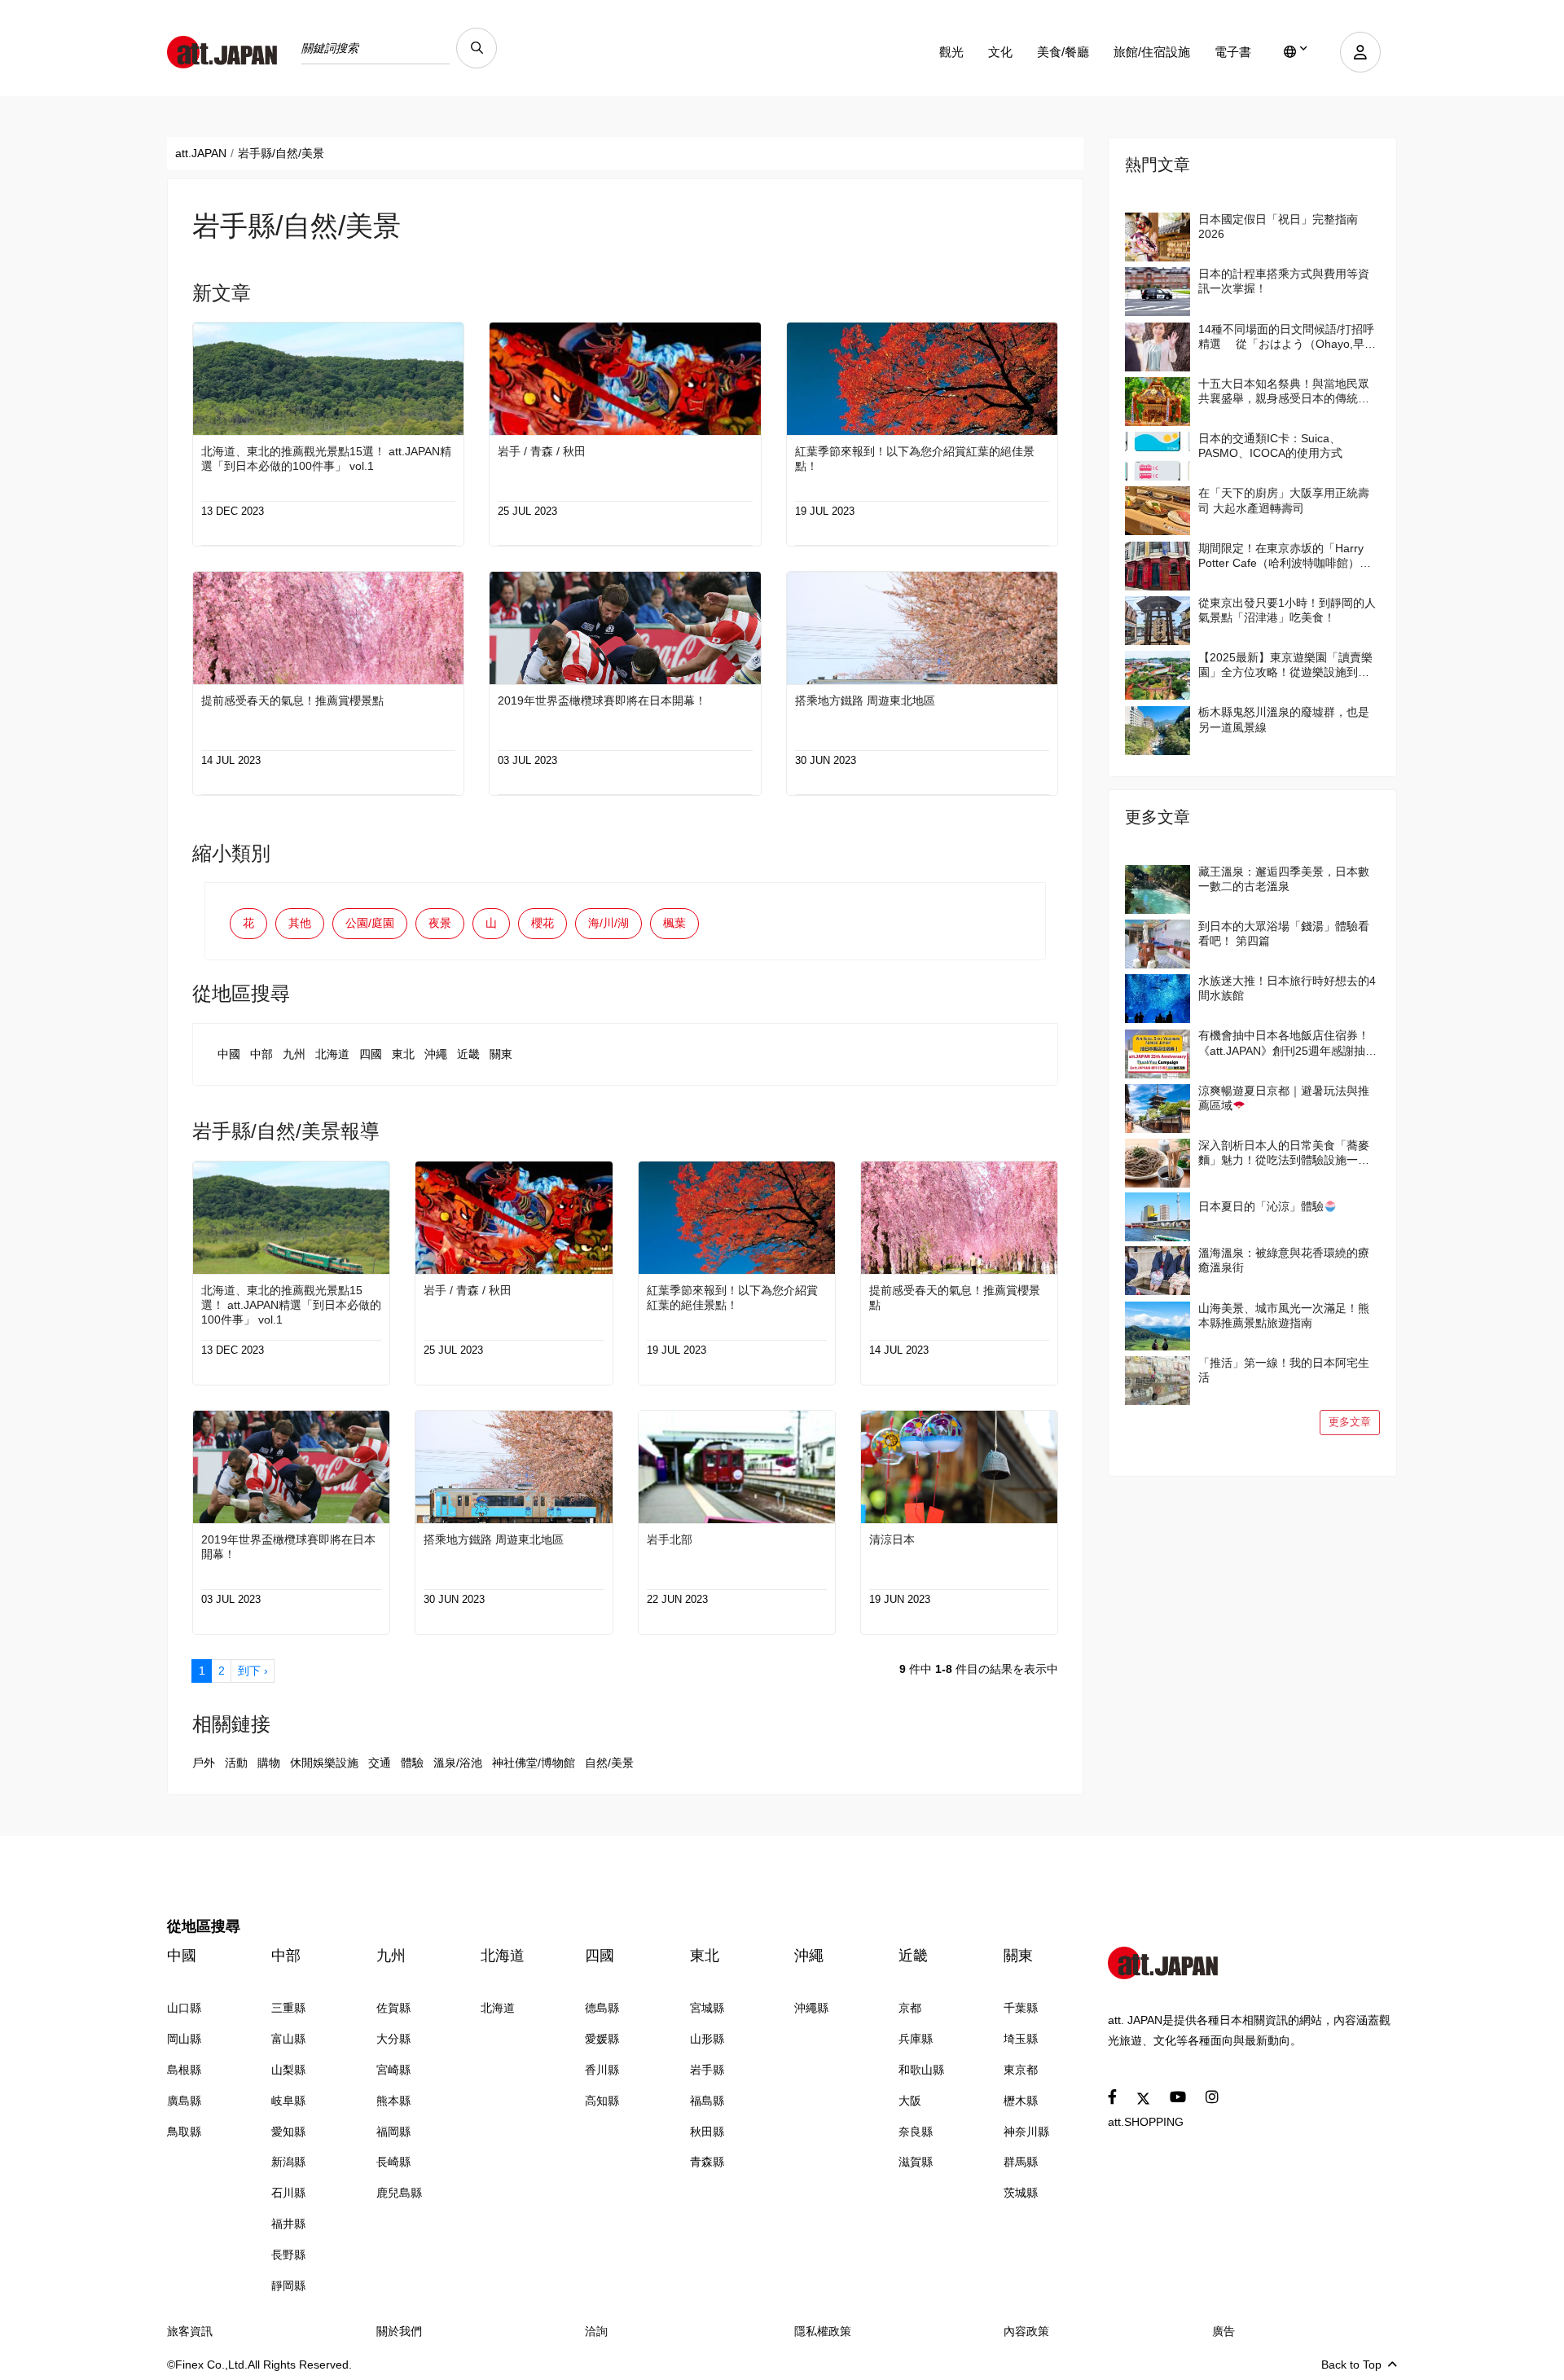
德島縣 (602, 2008)
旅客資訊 (190, 2331)
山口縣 (184, 2008)
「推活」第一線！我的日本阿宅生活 (1284, 1370)
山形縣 (707, 2039)
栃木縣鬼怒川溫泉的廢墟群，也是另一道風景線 (1284, 719)
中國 (229, 1054)
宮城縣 (707, 2008)
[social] (1112, 2098)
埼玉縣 (1021, 2039)
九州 (294, 1054)
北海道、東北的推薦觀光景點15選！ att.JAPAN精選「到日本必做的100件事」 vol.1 (326, 459)
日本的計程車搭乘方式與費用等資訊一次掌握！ (1284, 281)
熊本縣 (393, 2101)
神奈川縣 (1026, 2132)
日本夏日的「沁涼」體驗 (1261, 1206)
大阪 (910, 2101)
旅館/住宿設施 (1152, 52)
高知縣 (602, 2101)
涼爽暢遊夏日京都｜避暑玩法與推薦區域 (1284, 1098)
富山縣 (288, 2039)
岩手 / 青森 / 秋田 (542, 451)
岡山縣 (184, 2039)
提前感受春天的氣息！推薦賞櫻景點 (292, 700)
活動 (236, 1763)
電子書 (1233, 52)
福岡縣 (393, 2132)
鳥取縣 (184, 2132)
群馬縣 (1021, 2162)
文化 (1000, 52)
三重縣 (288, 2008)
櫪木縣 (1021, 2101)
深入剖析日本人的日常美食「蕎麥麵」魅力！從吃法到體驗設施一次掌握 (1284, 1153)
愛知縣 (288, 2132)
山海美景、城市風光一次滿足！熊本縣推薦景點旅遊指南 (1284, 1315)
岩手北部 (670, 1539)
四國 (371, 1054)
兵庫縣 (916, 2039)
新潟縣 (288, 2162)
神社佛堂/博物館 (534, 1763)
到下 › (253, 1671)
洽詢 (596, 2331)
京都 (910, 2008)
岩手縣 (707, 2070)
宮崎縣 (393, 2070)
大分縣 (393, 2039)
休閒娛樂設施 (324, 1763)
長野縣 (288, 2255)
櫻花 (543, 923)
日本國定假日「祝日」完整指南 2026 (1278, 226)
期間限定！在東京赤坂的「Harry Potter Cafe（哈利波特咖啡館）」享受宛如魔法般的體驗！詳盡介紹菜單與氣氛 (1285, 556)
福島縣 (707, 2101)
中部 (261, 1054)
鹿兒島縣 (399, 2193)
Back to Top (1351, 2365)
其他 (300, 923)
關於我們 (399, 2331)
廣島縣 (184, 2101)
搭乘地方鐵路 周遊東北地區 (865, 700)
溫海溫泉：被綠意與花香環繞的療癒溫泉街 (1284, 1260)
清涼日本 (892, 1539)
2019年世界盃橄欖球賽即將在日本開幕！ (602, 700)
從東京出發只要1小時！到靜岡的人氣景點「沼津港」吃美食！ (1287, 610)
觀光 (951, 52)
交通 (380, 1763)
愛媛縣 (602, 2039)
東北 (403, 1054)
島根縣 (184, 2070)
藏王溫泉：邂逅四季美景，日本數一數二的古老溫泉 (1284, 879)
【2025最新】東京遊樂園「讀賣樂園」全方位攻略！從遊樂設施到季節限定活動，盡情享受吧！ (1285, 665)
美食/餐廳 (1063, 52)
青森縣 (707, 2162)
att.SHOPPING (1146, 2122)
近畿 (468, 1054)
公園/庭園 (370, 923)
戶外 (204, 1763)
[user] (1360, 52)
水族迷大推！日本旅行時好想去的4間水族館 (1287, 988)
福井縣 (288, 2224)
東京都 (1021, 2070)
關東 (501, 1054)
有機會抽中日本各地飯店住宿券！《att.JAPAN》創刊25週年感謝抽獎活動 (1287, 1043)
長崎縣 (393, 2162)
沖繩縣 (811, 2008)
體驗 (412, 1763)
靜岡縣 (288, 2286)
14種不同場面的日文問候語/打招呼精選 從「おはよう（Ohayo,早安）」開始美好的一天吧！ (1286, 337)
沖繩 (436, 1054)
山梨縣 (288, 2070)
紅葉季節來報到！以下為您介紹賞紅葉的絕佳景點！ (915, 459)
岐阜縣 (288, 2101)
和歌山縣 (921, 2070)
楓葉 (674, 923)
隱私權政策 (823, 2331)
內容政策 (1026, 2331)
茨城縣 (1021, 2193)
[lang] (1296, 52)
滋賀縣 (916, 2162)
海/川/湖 (608, 923)
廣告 (1224, 2331)
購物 (269, 1763)
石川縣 (288, 2193)
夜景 (440, 923)
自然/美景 (609, 1763)
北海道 (332, 1054)
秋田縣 (707, 2132)
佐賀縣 (393, 2008)
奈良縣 (916, 2132)
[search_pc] (477, 48)
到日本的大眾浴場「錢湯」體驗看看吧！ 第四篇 (1284, 933)
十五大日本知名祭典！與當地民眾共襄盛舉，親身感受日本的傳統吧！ (1284, 391)
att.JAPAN (201, 153)
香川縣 (602, 2070)
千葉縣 (1021, 2008)
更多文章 (1350, 1422)
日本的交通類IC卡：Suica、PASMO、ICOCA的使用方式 (1270, 446)
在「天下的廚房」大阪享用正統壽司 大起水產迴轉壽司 (1284, 500)
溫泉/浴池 (458, 1763)
